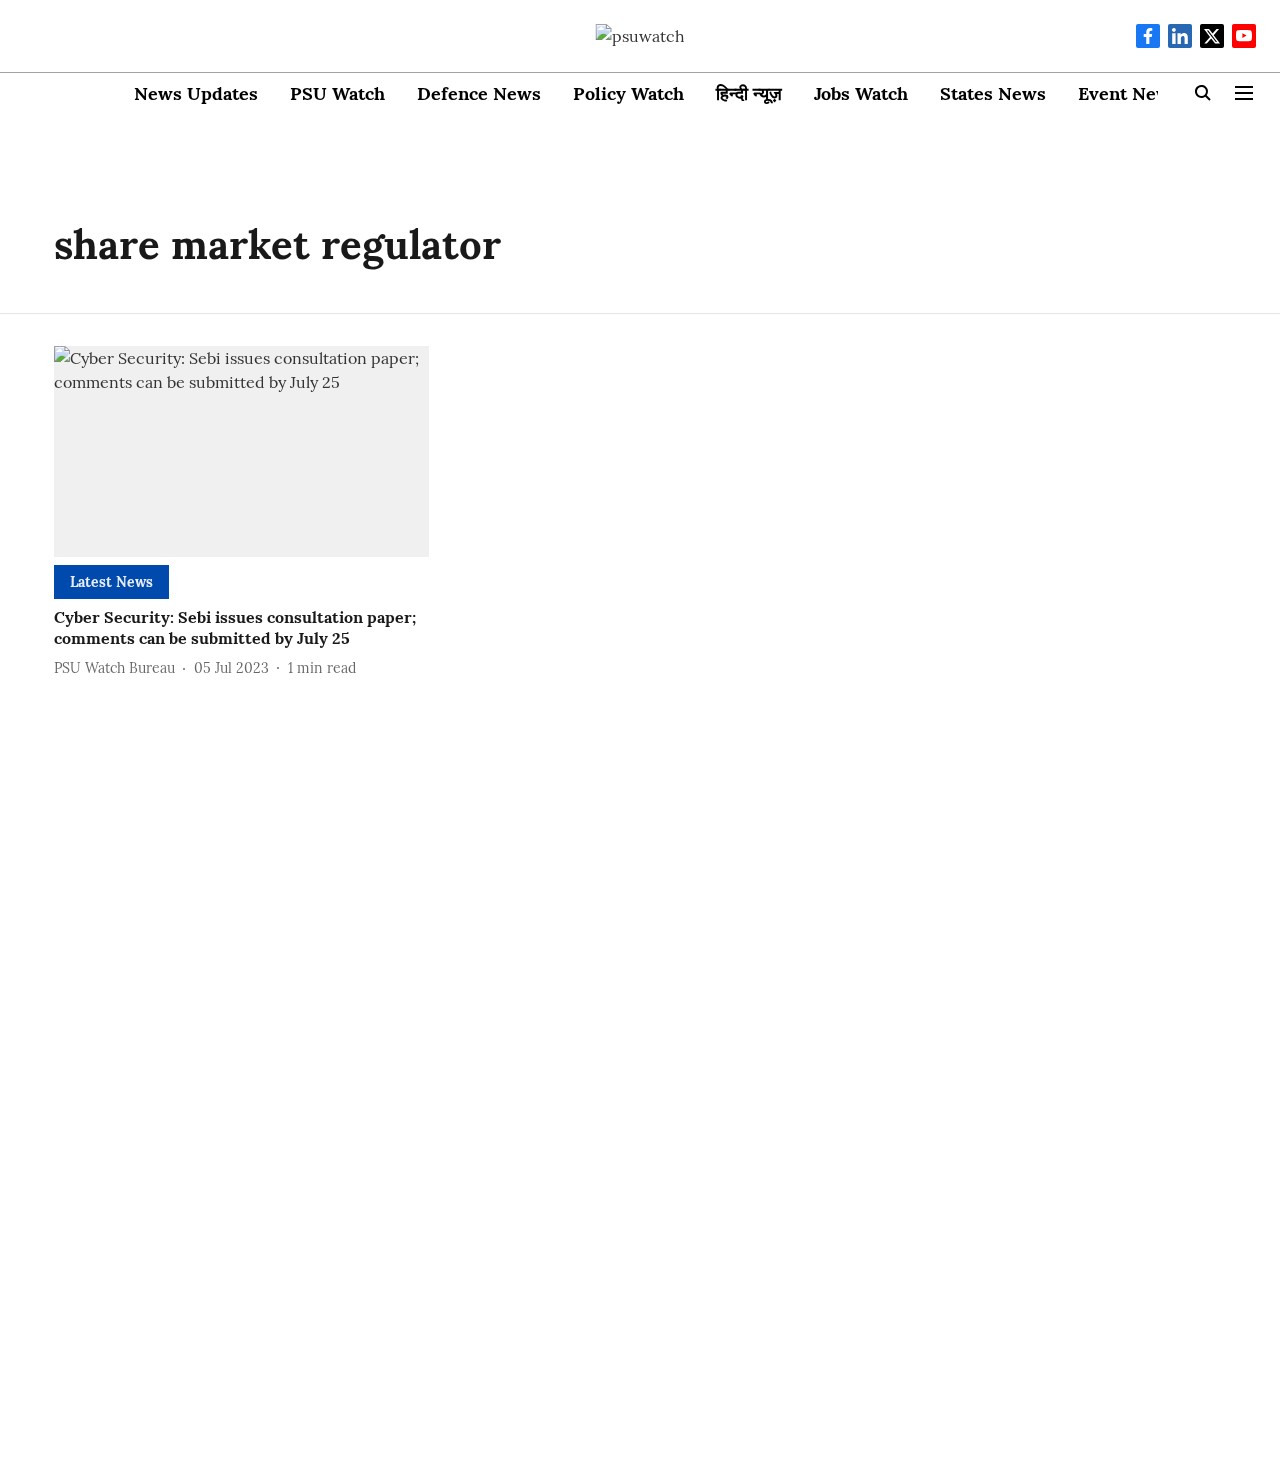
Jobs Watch (861, 93)
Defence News (479, 93)
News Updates (196, 93)
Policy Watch (628, 93)
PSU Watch (337, 93)
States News (993, 93)
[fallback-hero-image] (241, 451)
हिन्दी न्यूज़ (749, 93)
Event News (1129, 93)
